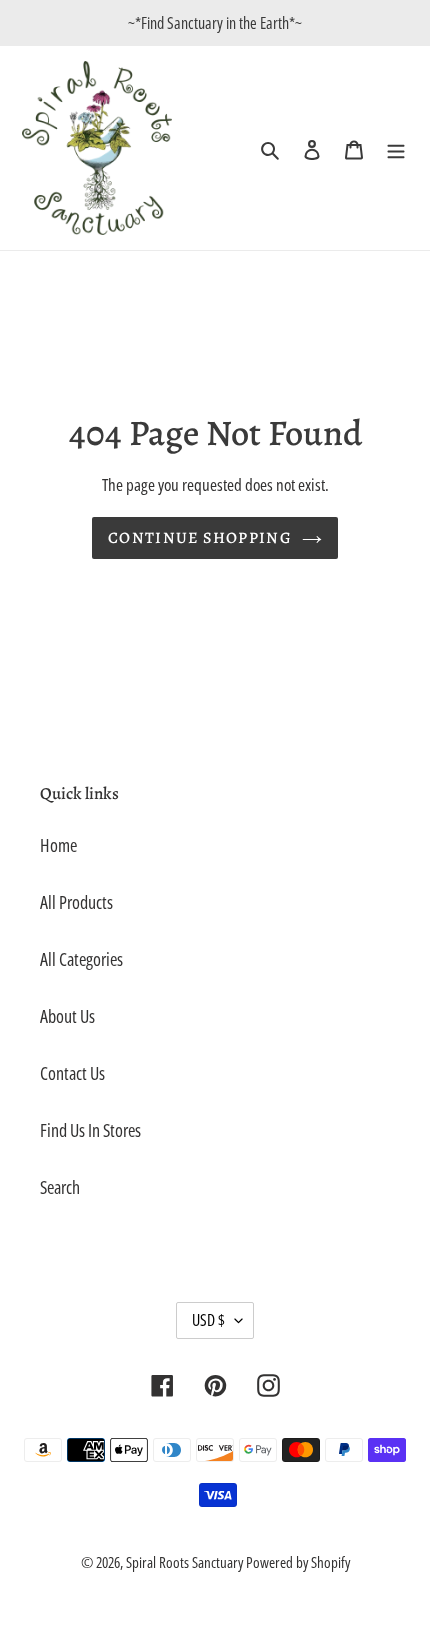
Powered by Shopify (298, 1562)
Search (60, 1187)
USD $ (208, 1320)
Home (58, 845)
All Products (76, 902)
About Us (67, 1016)
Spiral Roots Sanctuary (186, 1562)
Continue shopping (200, 538)
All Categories (81, 959)
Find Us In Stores (90, 1130)
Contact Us (72, 1073)
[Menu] (396, 148)
